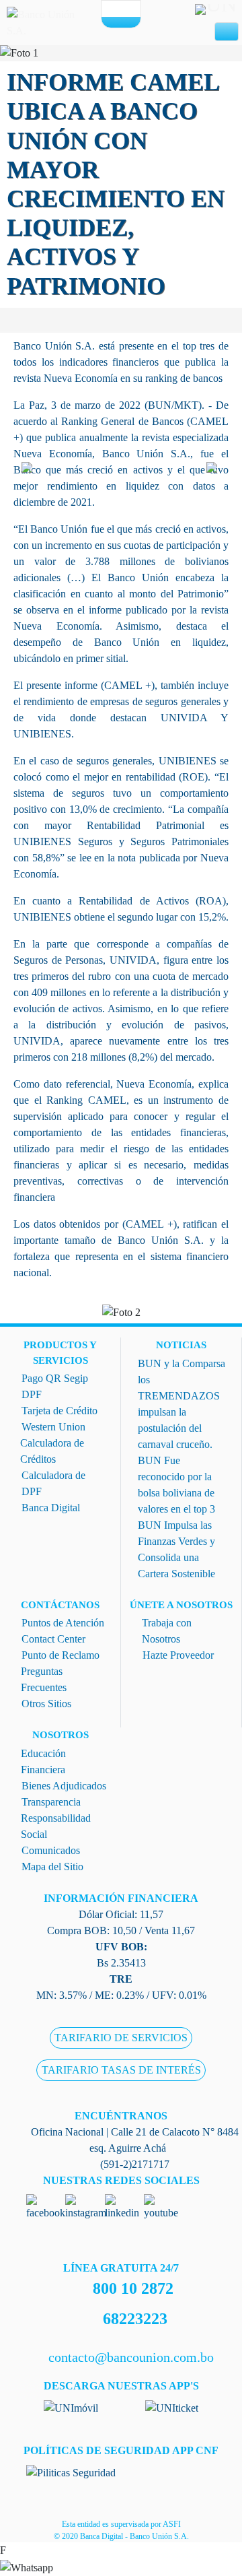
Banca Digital (51, 1508)
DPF (32, 1394)
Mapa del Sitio (52, 1867)
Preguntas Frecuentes (44, 1679)
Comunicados (51, 1850)
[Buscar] (131, 9)
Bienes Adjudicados (64, 1786)
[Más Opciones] (121, 22)
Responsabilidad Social (56, 1826)
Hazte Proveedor (178, 1655)
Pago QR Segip (55, 1378)
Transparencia (51, 1802)
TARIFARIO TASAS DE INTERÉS (121, 2071)
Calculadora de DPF (53, 1483)
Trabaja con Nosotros (167, 1631)
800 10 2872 (133, 2288)
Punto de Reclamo (61, 1655)
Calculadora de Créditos (52, 1451)
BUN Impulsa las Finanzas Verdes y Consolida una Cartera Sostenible (176, 1549)
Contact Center (53, 1639)
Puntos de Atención (63, 1623)
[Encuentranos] (112, 9)
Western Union (53, 1427)
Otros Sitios (46, 1704)
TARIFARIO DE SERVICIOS (121, 2038)
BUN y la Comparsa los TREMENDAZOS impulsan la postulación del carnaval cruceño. (182, 1404)
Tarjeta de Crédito (59, 1411)
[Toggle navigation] (227, 32)
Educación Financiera (43, 1761)
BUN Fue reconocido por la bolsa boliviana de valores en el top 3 (176, 1485)
